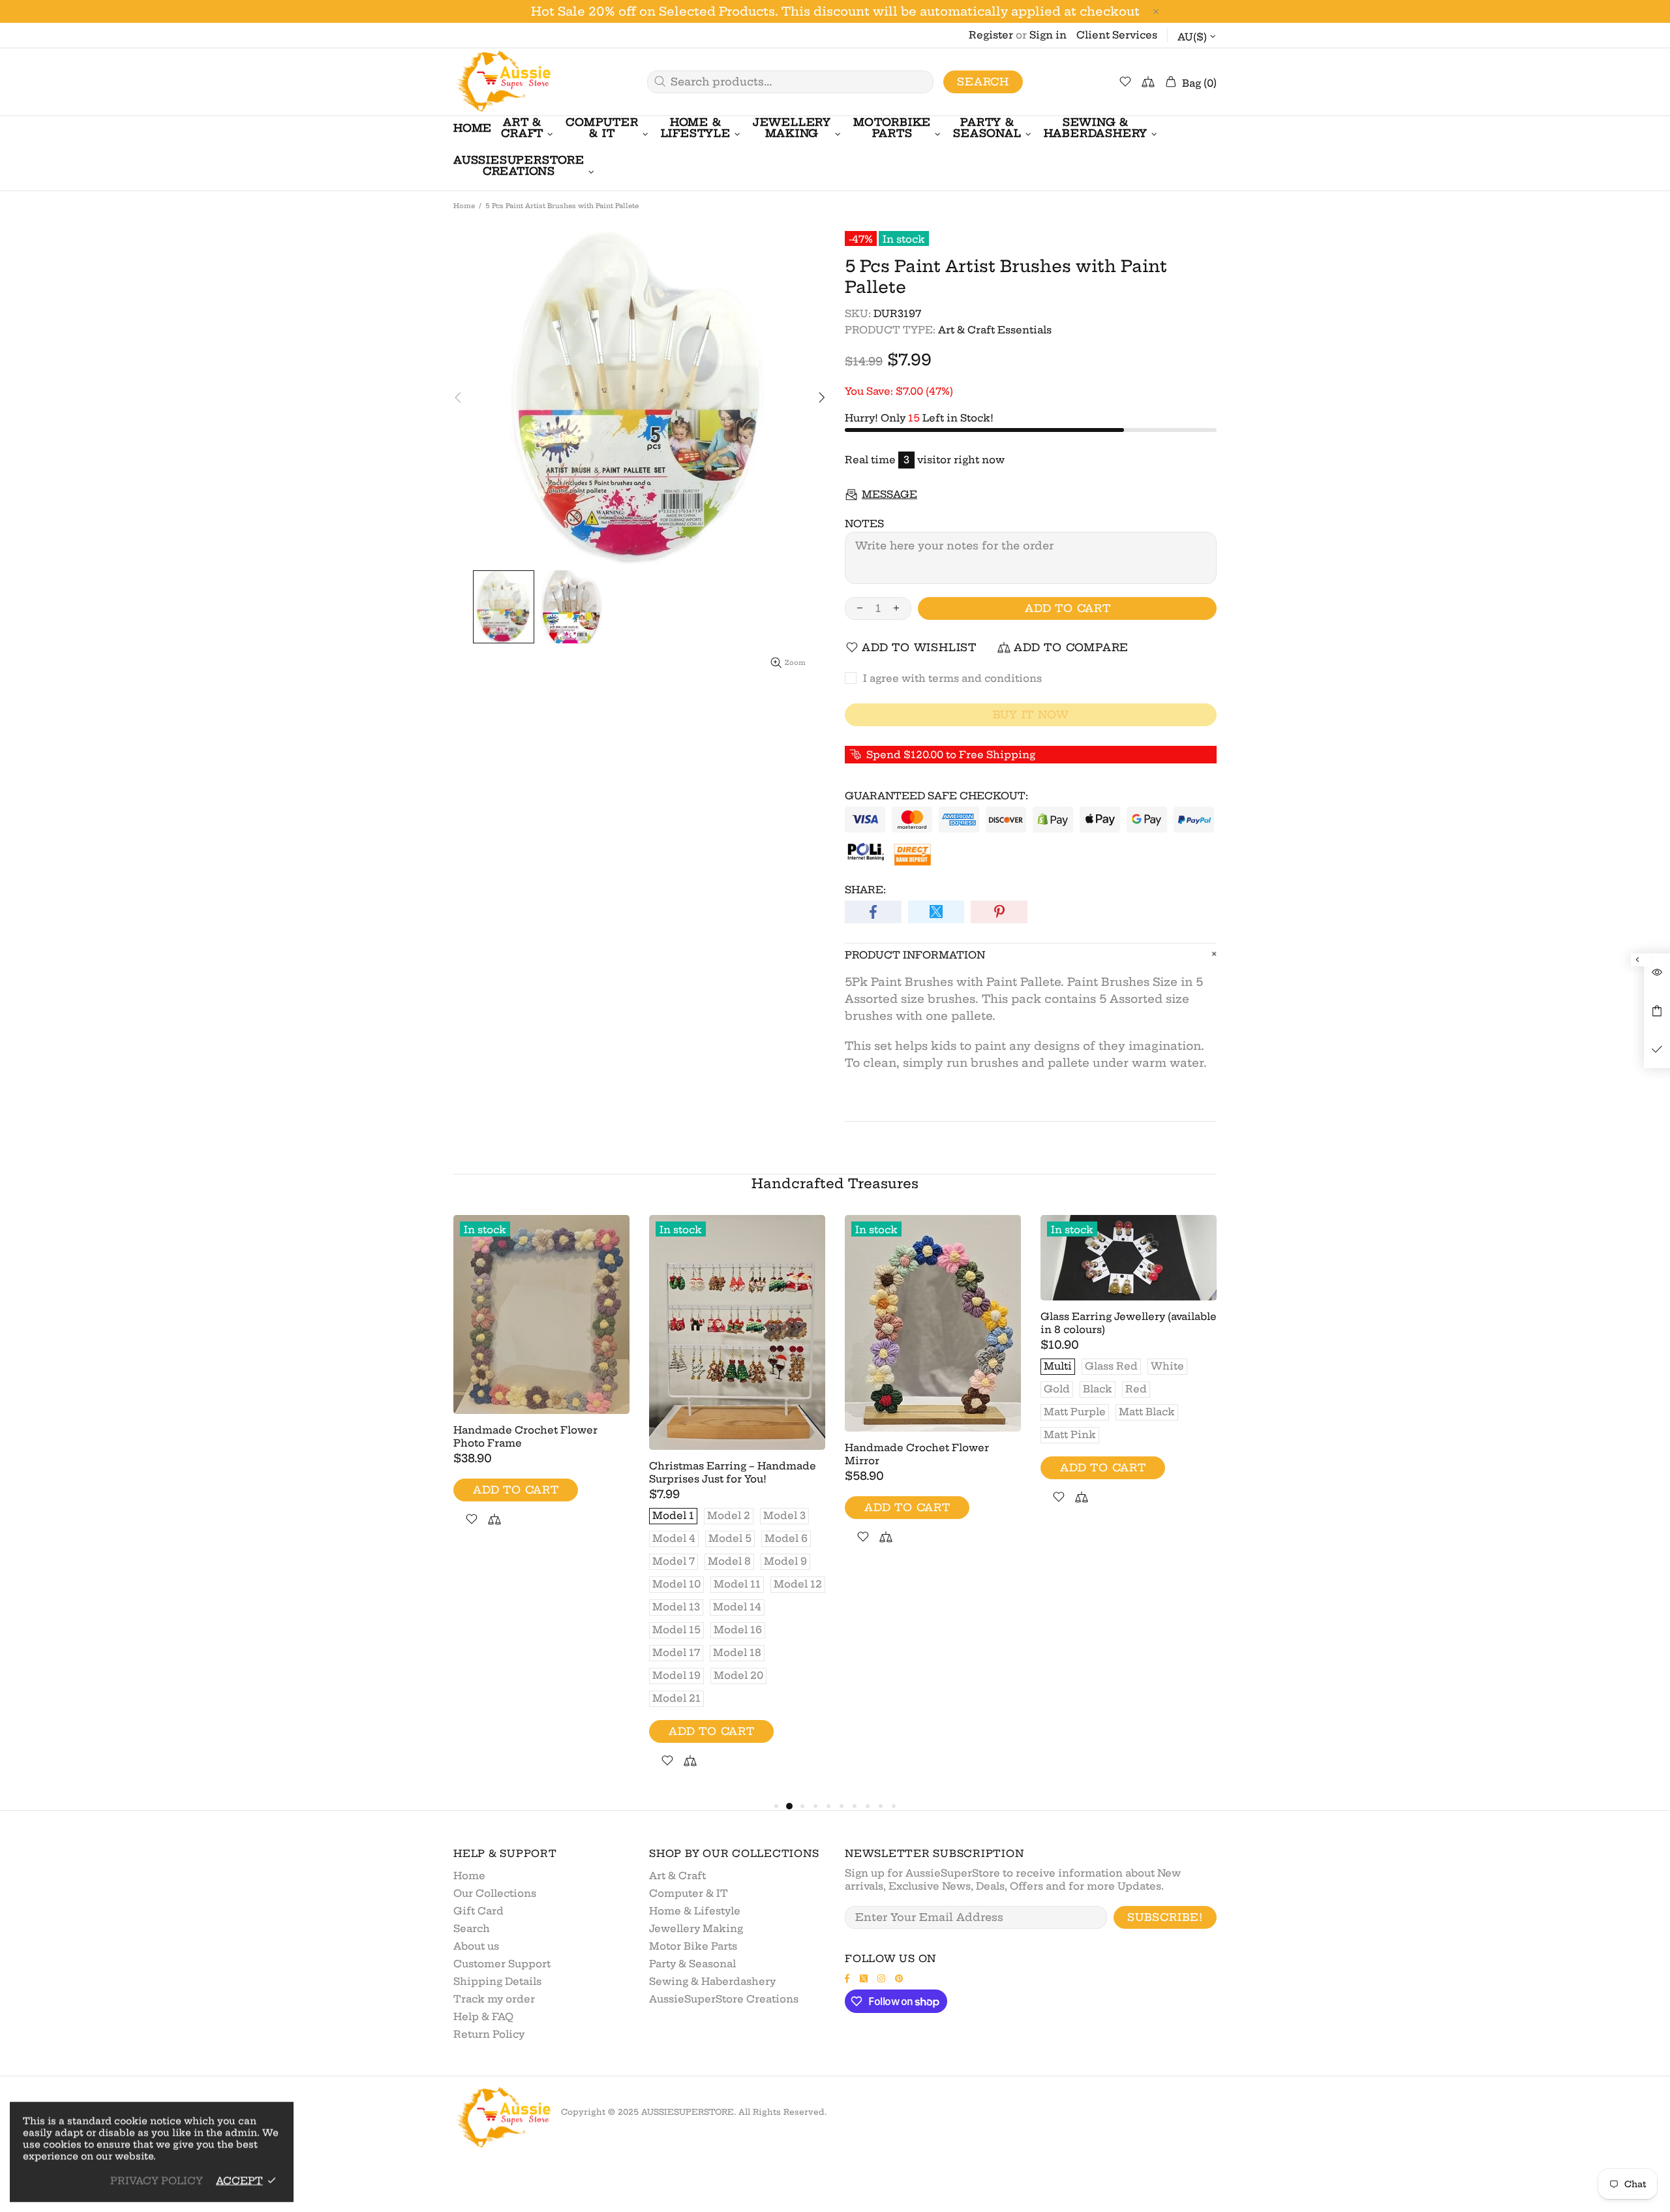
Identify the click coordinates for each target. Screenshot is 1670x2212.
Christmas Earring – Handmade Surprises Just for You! (733, 1472)
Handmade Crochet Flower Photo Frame (525, 1436)
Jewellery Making (696, 1928)
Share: (865, 890)
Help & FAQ (483, 2017)
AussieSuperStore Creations (724, 1999)
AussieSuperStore (502, 82)
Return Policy (489, 2034)
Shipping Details (497, 1981)
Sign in (1048, 35)
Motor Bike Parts (693, 1946)
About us (476, 1946)
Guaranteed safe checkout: (936, 796)
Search (983, 82)
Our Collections (495, 1893)
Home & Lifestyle (695, 1911)
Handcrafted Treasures (835, 1183)
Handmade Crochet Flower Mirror (917, 1454)
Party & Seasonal (692, 1964)
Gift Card (478, 1911)
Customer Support (502, 1964)
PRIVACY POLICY (157, 2180)
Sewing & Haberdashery (712, 1981)
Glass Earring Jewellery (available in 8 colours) (1129, 1323)
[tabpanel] (541, 1386)
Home (464, 206)
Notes (864, 524)
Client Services (1117, 35)
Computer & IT (689, 1893)
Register (991, 35)
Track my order (494, 1999)
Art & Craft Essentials (995, 330)
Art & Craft (677, 1876)
